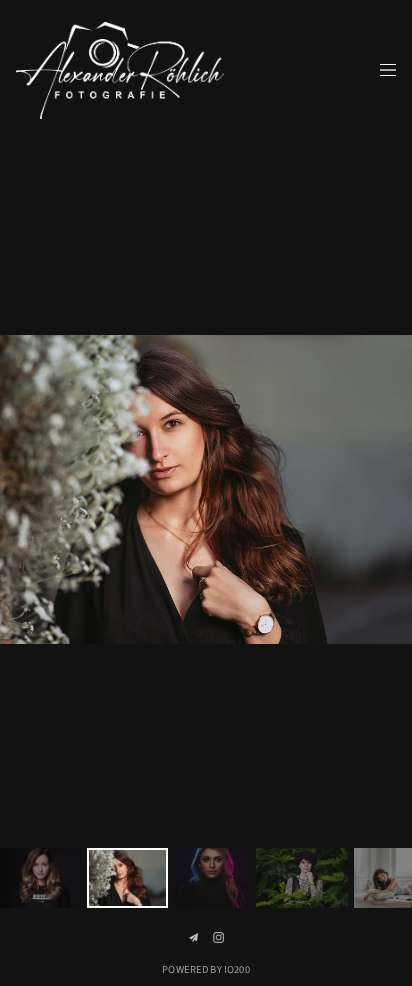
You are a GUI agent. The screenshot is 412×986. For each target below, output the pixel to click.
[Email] (193, 937)
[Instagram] (218, 937)
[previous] (25, 490)
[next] (386, 490)
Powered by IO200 (205, 969)
